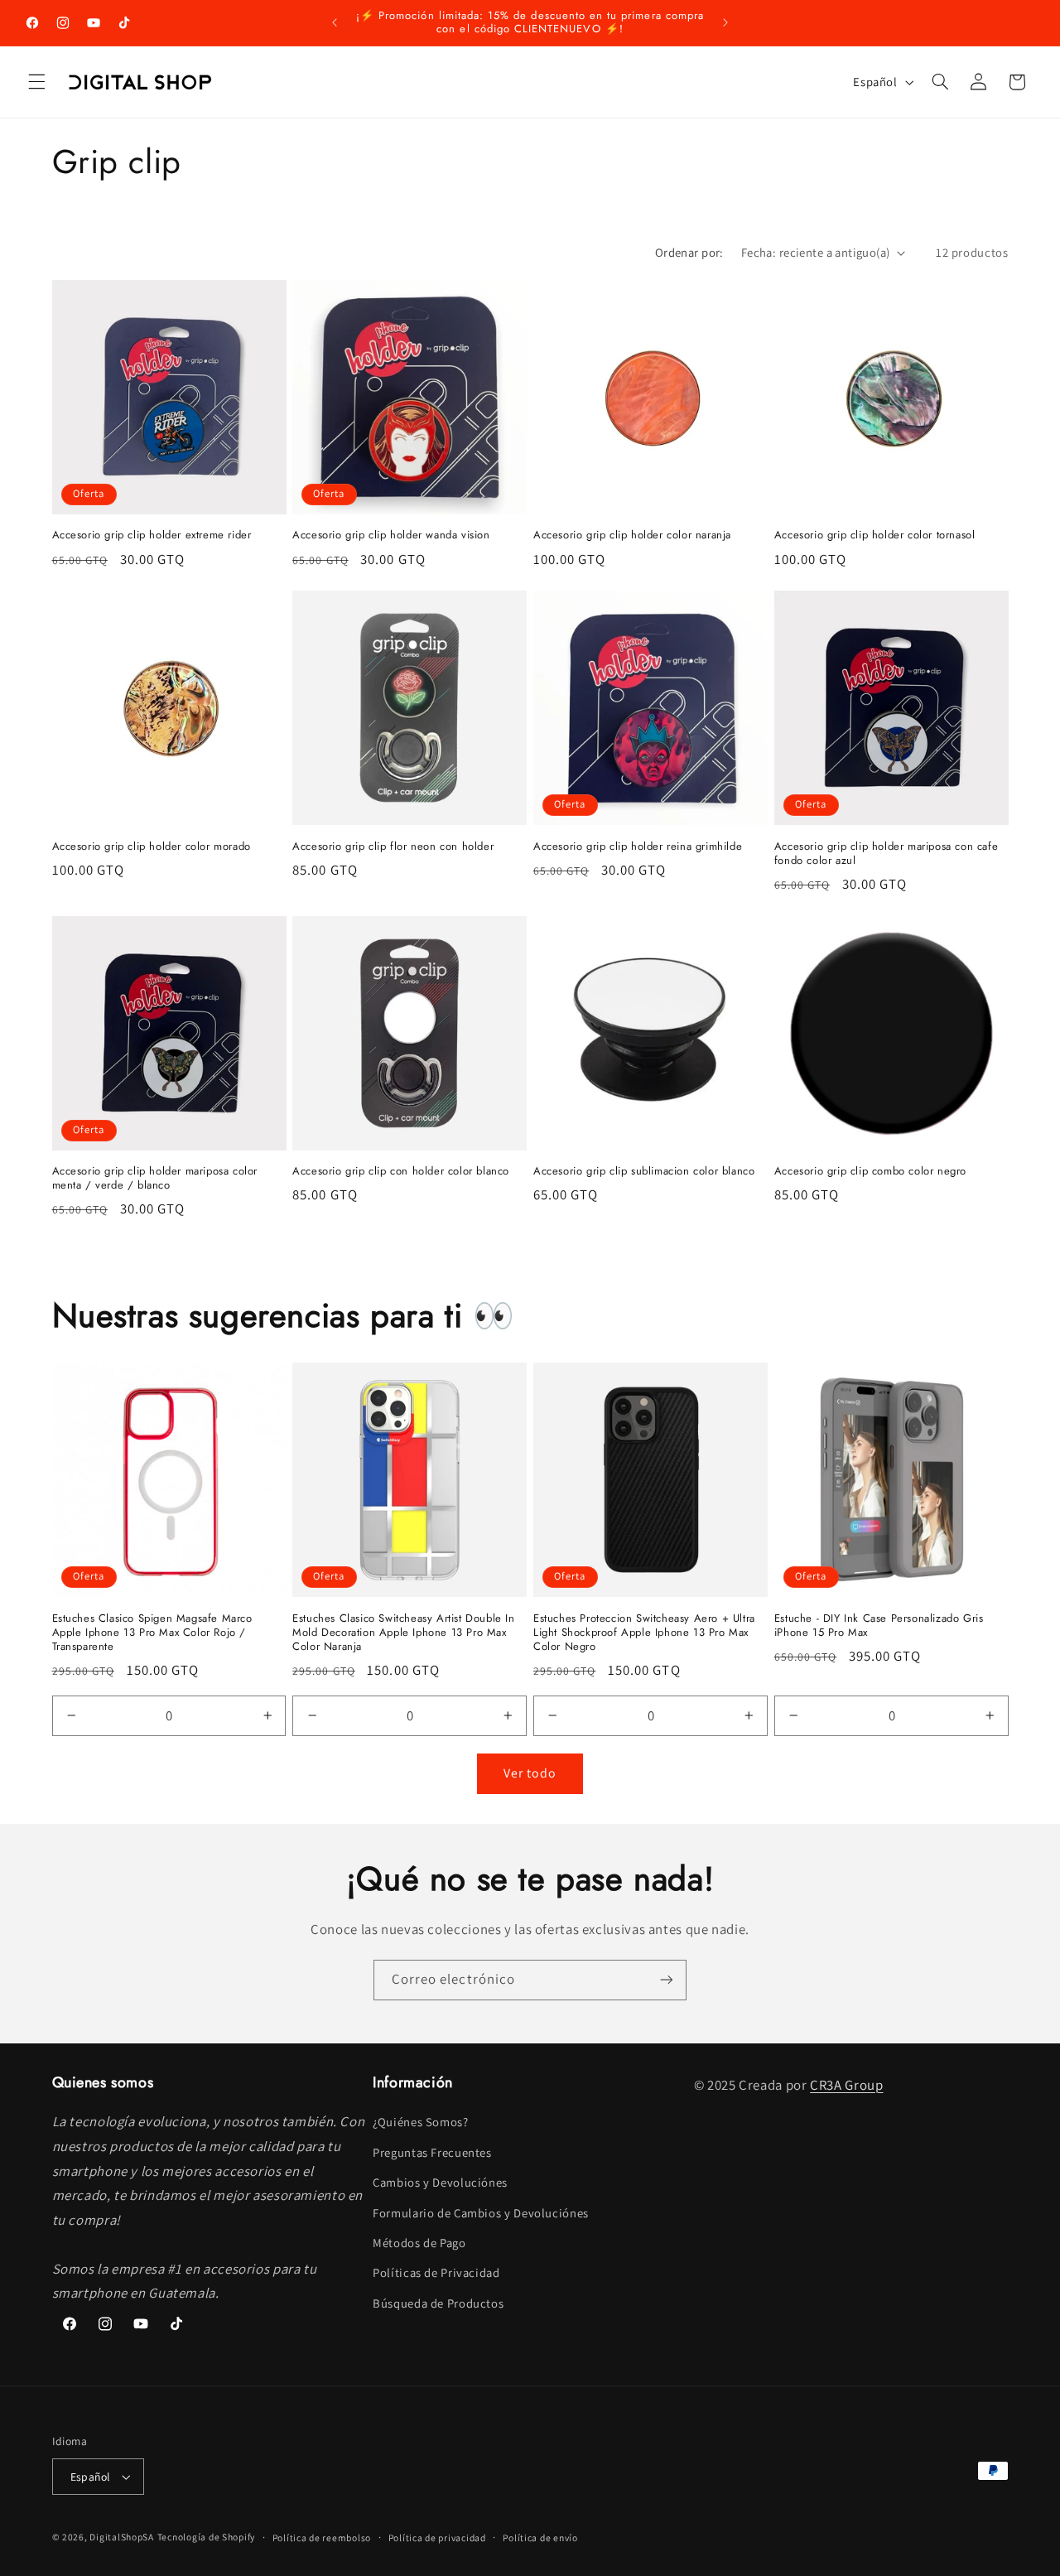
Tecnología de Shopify (206, 2537)
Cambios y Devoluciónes (440, 2182)
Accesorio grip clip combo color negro (870, 1172)
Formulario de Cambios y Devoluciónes (481, 2213)
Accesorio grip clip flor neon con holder (393, 847)
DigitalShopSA (122, 2537)
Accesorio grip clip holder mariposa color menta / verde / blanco (155, 1179)
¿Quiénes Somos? (420, 2122)
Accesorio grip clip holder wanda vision (391, 535)
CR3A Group (846, 2085)
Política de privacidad (437, 2537)
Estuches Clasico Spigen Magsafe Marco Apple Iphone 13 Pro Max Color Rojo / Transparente (152, 1633)
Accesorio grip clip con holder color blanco (401, 1172)
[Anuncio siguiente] (725, 22)
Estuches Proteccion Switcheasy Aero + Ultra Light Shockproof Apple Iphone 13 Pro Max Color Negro (644, 1633)
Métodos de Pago (419, 2243)
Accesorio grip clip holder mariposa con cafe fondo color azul (886, 854)
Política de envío (540, 2537)
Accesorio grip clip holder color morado (152, 847)
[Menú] (36, 82)
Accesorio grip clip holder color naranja (632, 535)
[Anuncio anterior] (335, 22)
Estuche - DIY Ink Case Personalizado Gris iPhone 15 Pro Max (879, 1626)
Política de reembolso (322, 2537)
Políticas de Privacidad (436, 2272)
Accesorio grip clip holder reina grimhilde (638, 847)
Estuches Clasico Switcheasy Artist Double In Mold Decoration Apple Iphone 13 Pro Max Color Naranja (403, 1633)
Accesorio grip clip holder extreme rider (152, 535)
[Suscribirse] (667, 1980)
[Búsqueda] (940, 82)
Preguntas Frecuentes (432, 2152)
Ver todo (530, 1773)
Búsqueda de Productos (438, 2303)
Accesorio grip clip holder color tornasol (875, 535)
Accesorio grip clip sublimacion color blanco (644, 1172)
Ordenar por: (689, 252)
